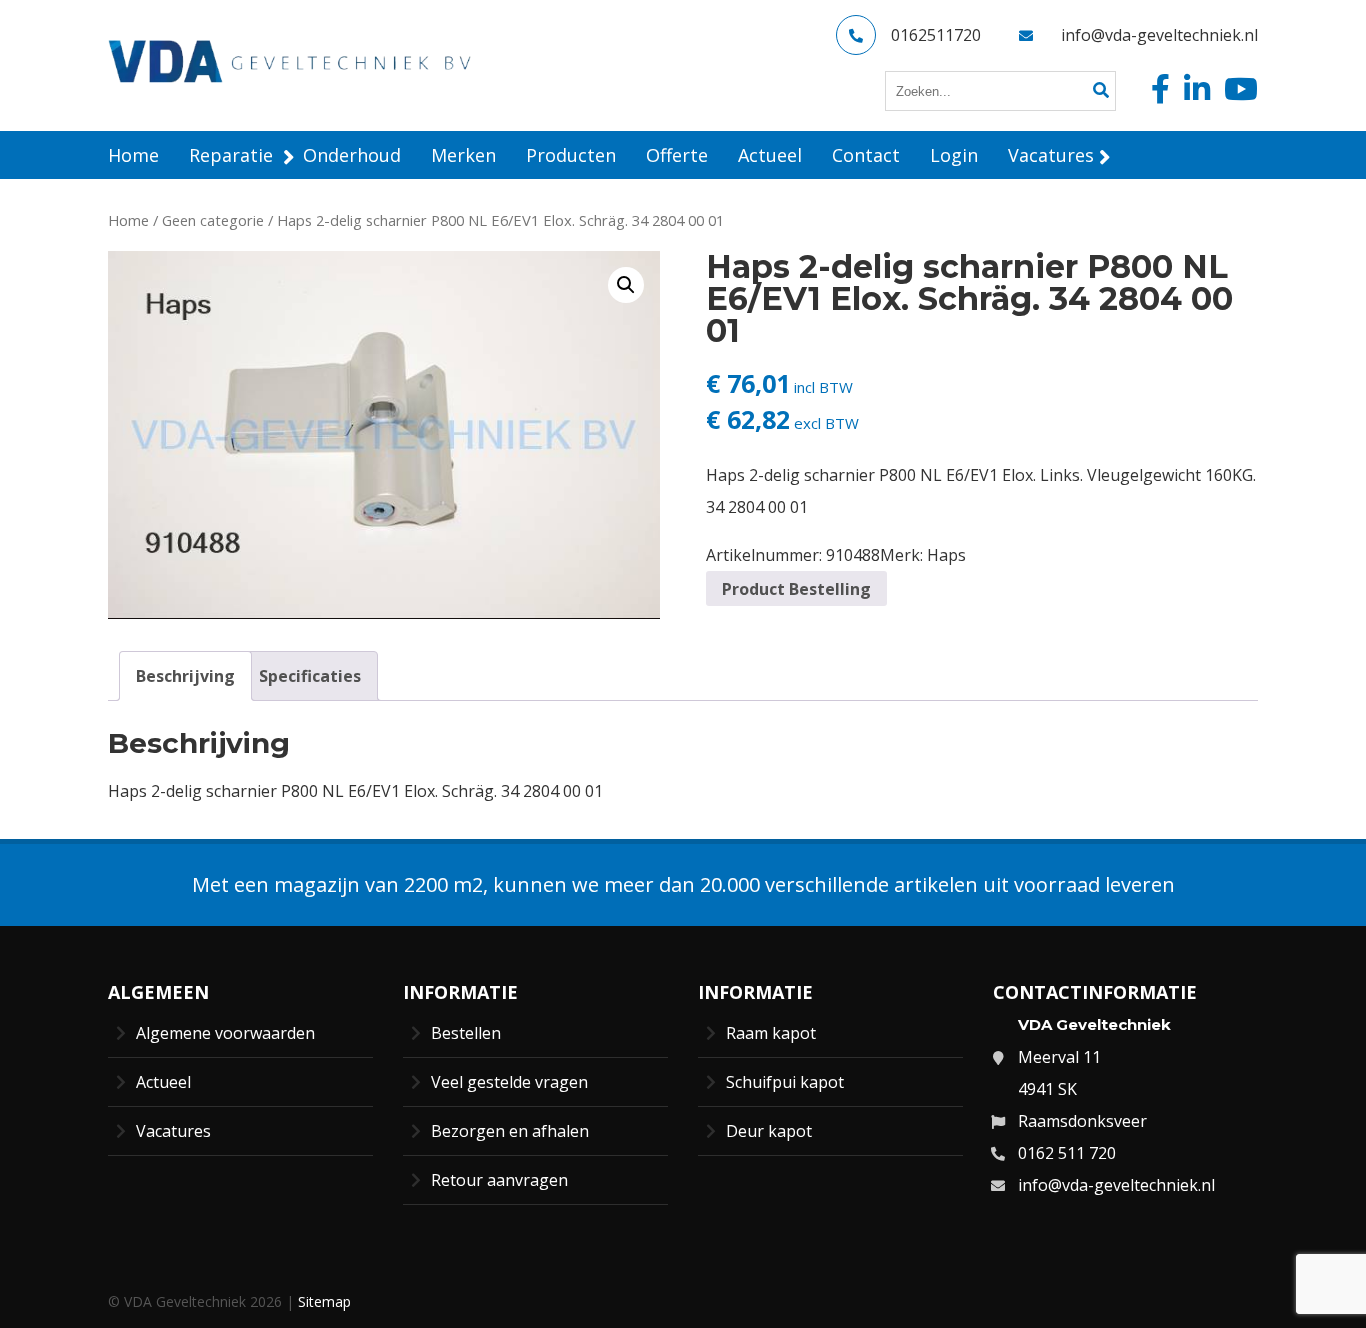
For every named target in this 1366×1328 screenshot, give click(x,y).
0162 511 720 (1067, 1153)
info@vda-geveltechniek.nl (1159, 35)
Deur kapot (769, 1131)
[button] (626, 285)
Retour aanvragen (499, 1180)
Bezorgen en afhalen (510, 1131)
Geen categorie (213, 220)
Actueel (163, 1082)
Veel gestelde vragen (509, 1082)
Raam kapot (771, 1033)
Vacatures (173, 1131)
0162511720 (936, 35)
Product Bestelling (796, 589)
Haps (946, 555)
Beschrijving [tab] (185, 676)
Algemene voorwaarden (225, 1033)
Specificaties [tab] (310, 676)
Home (128, 220)
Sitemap (324, 1301)
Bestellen (466, 1033)
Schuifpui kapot (785, 1082)
